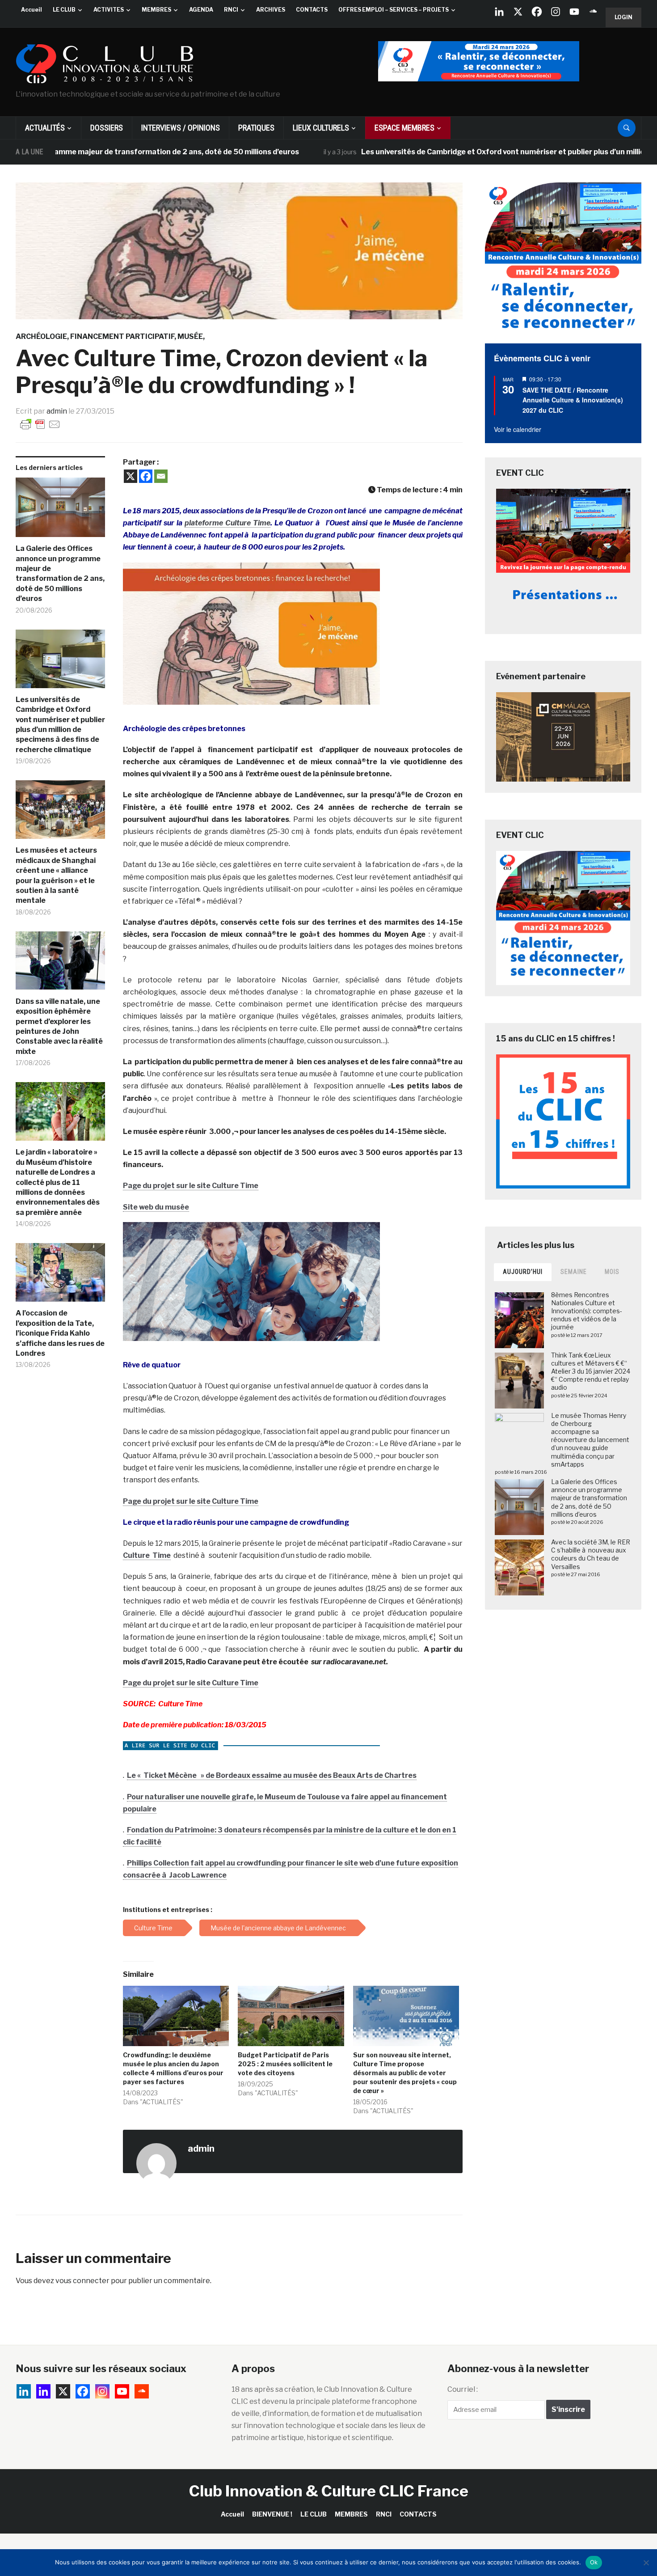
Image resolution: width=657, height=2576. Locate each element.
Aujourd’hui (523, 1272)
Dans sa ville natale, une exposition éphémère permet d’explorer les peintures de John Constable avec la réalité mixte (59, 1026)
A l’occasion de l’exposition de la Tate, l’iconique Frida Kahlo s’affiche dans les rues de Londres (60, 1333)
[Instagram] (556, 12)
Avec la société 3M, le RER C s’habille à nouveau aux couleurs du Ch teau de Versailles (591, 1554)
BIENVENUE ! (272, 2514)
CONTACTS (312, 10)
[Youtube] (574, 12)
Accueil (32, 10)
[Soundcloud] (593, 12)
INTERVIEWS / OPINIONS (181, 128)
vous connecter (82, 2281)
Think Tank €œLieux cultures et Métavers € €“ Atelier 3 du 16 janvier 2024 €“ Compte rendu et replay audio (591, 1371)
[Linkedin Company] (499, 12)
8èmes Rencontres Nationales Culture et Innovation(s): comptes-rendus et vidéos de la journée (587, 1311)
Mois (612, 1272)
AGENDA (201, 10)
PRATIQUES (256, 128)
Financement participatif (122, 336)
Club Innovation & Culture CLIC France (329, 2491)
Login (623, 17)
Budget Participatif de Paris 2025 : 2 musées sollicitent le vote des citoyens (285, 2064)
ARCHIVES (271, 10)
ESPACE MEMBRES (404, 128)
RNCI (231, 10)
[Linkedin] (43, 2391)
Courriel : (463, 2389)
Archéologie (41, 336)
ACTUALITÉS (45, 128)
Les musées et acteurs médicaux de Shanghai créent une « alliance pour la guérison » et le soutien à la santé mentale (56, 875)
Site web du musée (156, 1207)
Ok (594, 2562)
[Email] (161, 476)
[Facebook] (537, 12)
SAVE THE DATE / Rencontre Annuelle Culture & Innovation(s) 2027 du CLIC (573, 400)
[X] (518, 12)
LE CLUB (64, 10)
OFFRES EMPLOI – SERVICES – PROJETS (394, 10)
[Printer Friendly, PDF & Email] (40, 424)
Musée (190, 336)
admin (57, 411)
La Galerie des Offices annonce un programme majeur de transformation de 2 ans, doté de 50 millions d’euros (60, 573)
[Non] (646, 2563)
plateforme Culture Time (227, 523)
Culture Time (147, 1555)
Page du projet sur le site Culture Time (191, 1186)
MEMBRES (156, 10)
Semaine (574, 1272)
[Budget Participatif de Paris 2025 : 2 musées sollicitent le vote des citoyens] (291, 2016)
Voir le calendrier (518, 429)
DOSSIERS (107, 128)
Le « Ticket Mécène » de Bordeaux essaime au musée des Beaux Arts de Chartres (272, 1775)
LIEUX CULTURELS (321, 128)
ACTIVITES (109, 10)
